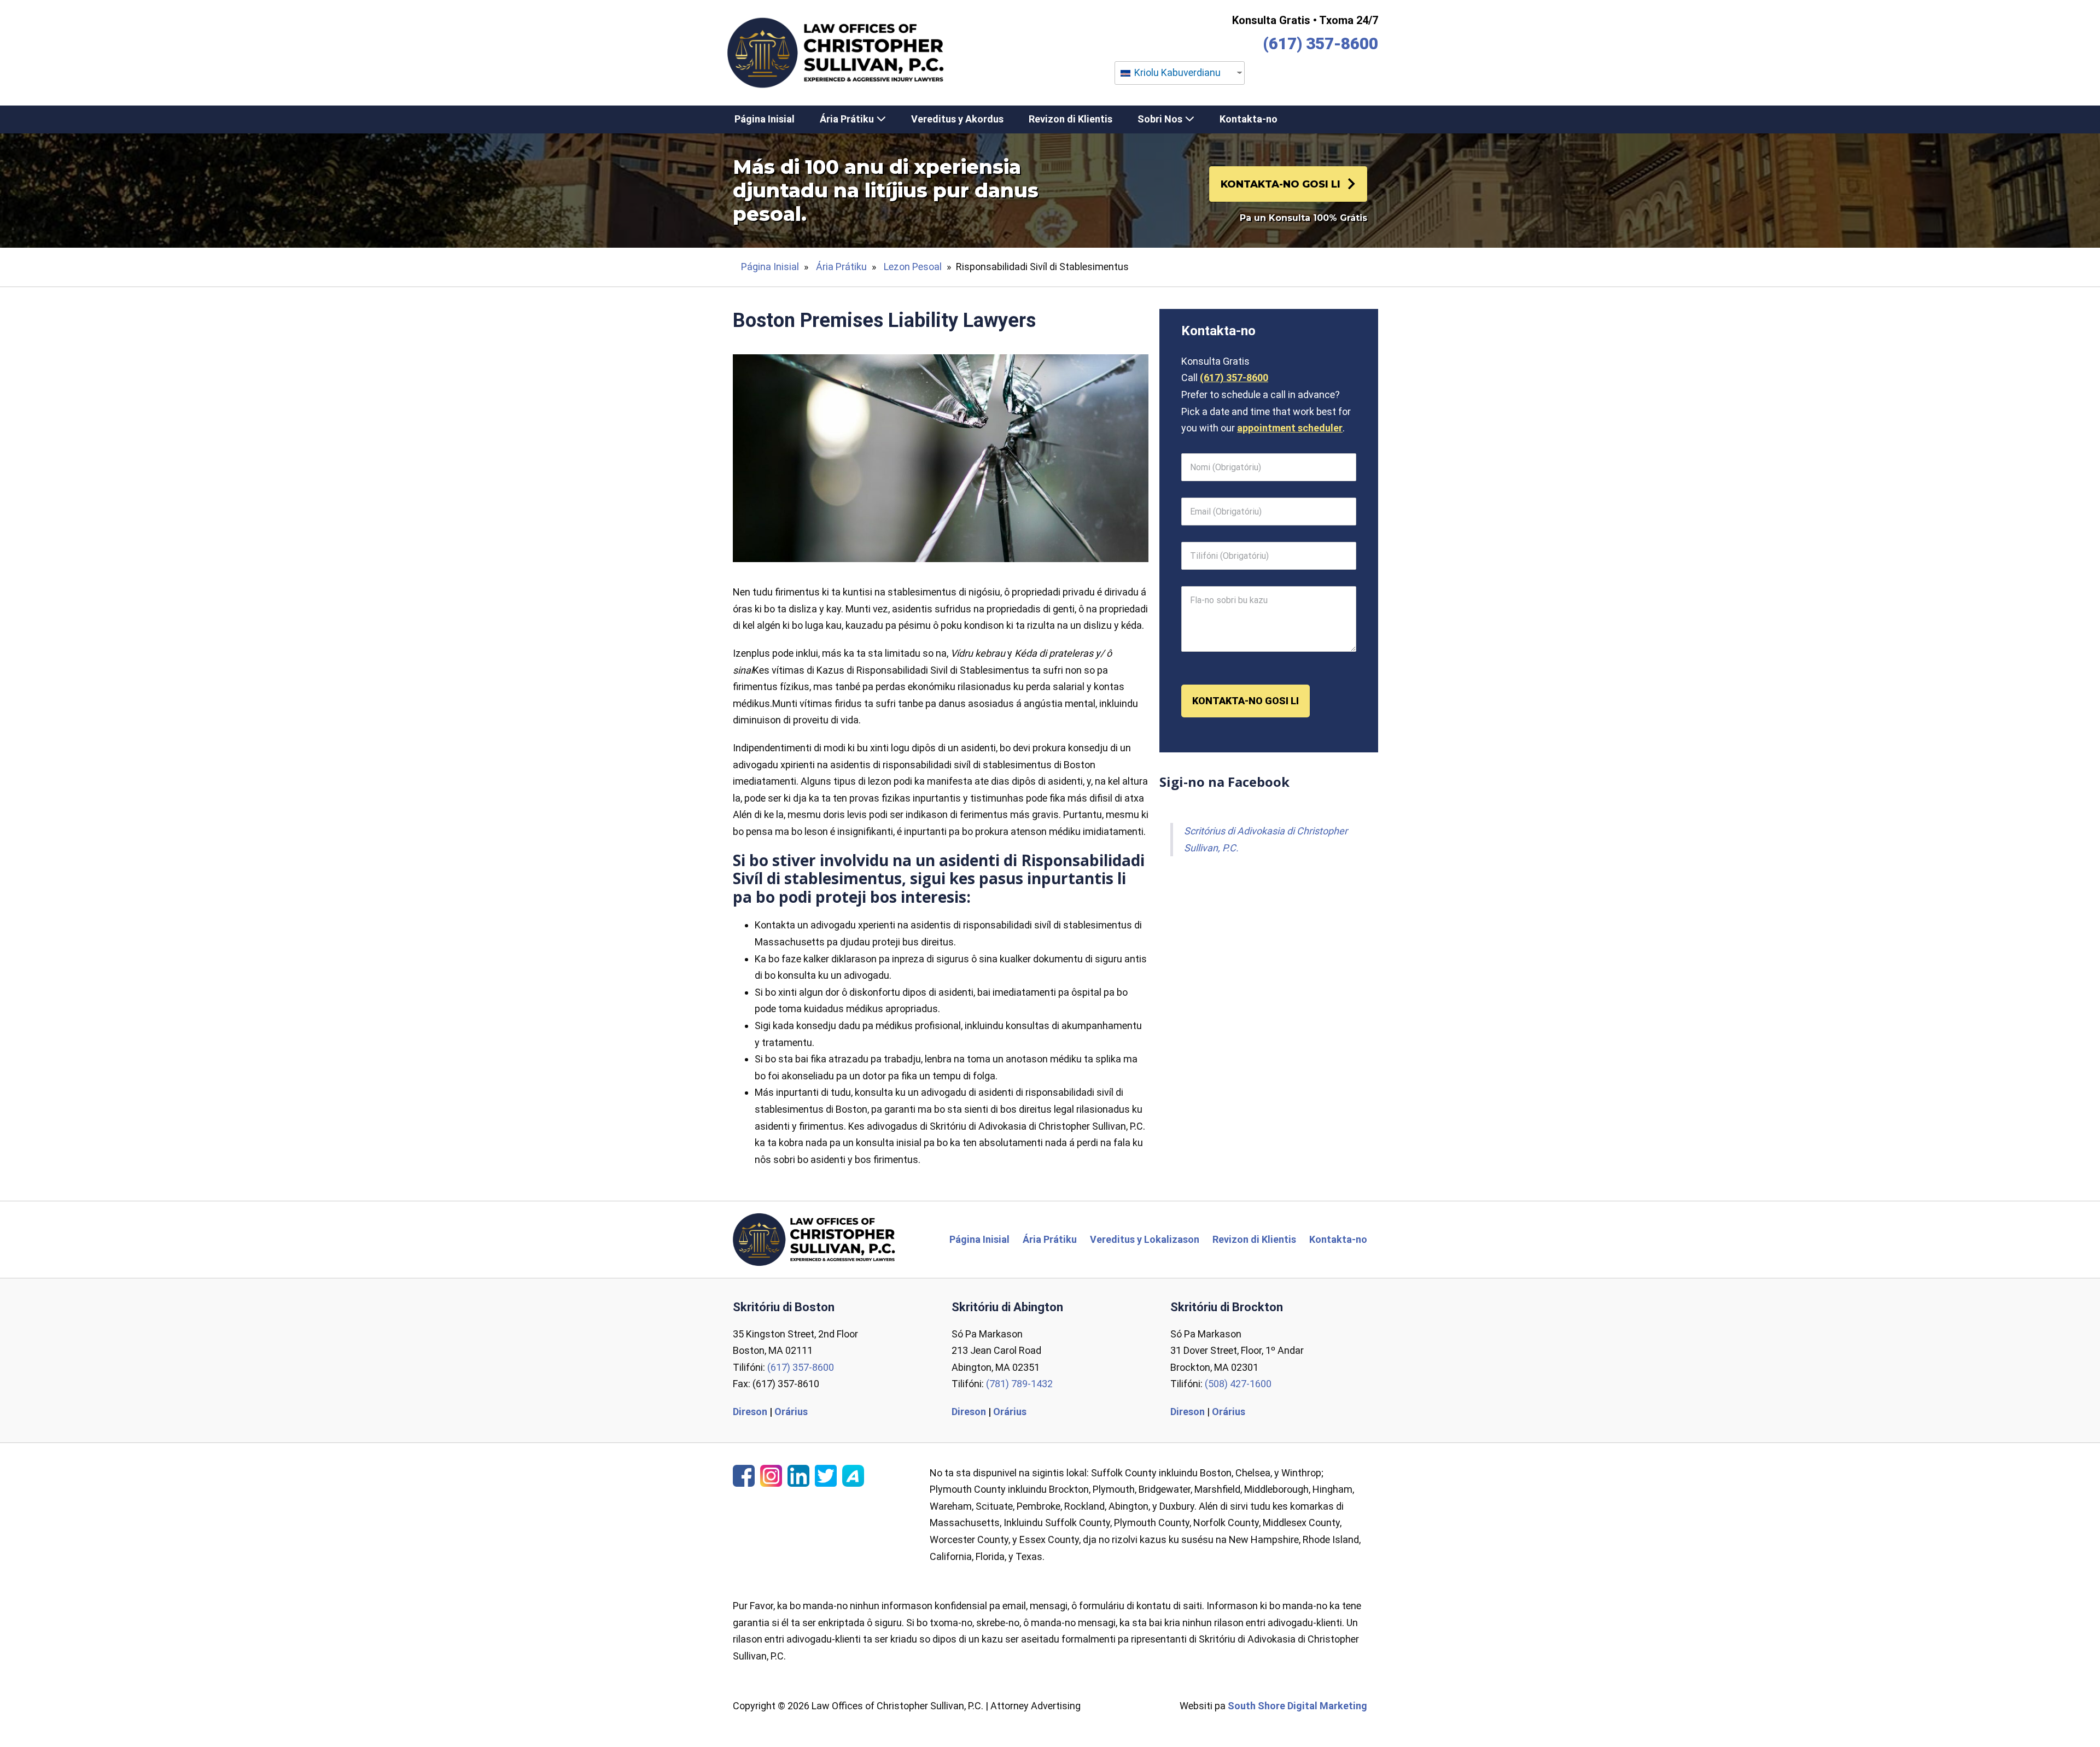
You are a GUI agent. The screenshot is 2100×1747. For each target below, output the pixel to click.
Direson (750, 1412)
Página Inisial (765, 119)
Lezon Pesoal (913, 267)
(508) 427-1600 (1238, 1384)
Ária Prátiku (848, 119)
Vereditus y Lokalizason (1145, 1239)
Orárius (791, 1412)
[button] (1288, 184)
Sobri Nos (1161, 119)
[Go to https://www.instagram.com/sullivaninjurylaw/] (771, 1476)
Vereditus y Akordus (957, 119)
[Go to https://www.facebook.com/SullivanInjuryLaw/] (744, 1476)
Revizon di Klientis (1071, 119)
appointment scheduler (1290, 428)
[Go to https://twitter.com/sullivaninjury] (826, 1476)
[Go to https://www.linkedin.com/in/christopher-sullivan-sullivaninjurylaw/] (798, 1476)
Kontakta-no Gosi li (1246, 701)
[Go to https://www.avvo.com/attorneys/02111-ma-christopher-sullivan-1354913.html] (853, 1476)
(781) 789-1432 (1019, 1384)
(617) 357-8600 (1320, 43)
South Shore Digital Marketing (1297, 1706)
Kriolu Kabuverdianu (1176, 72)
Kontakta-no (1249, 119)
